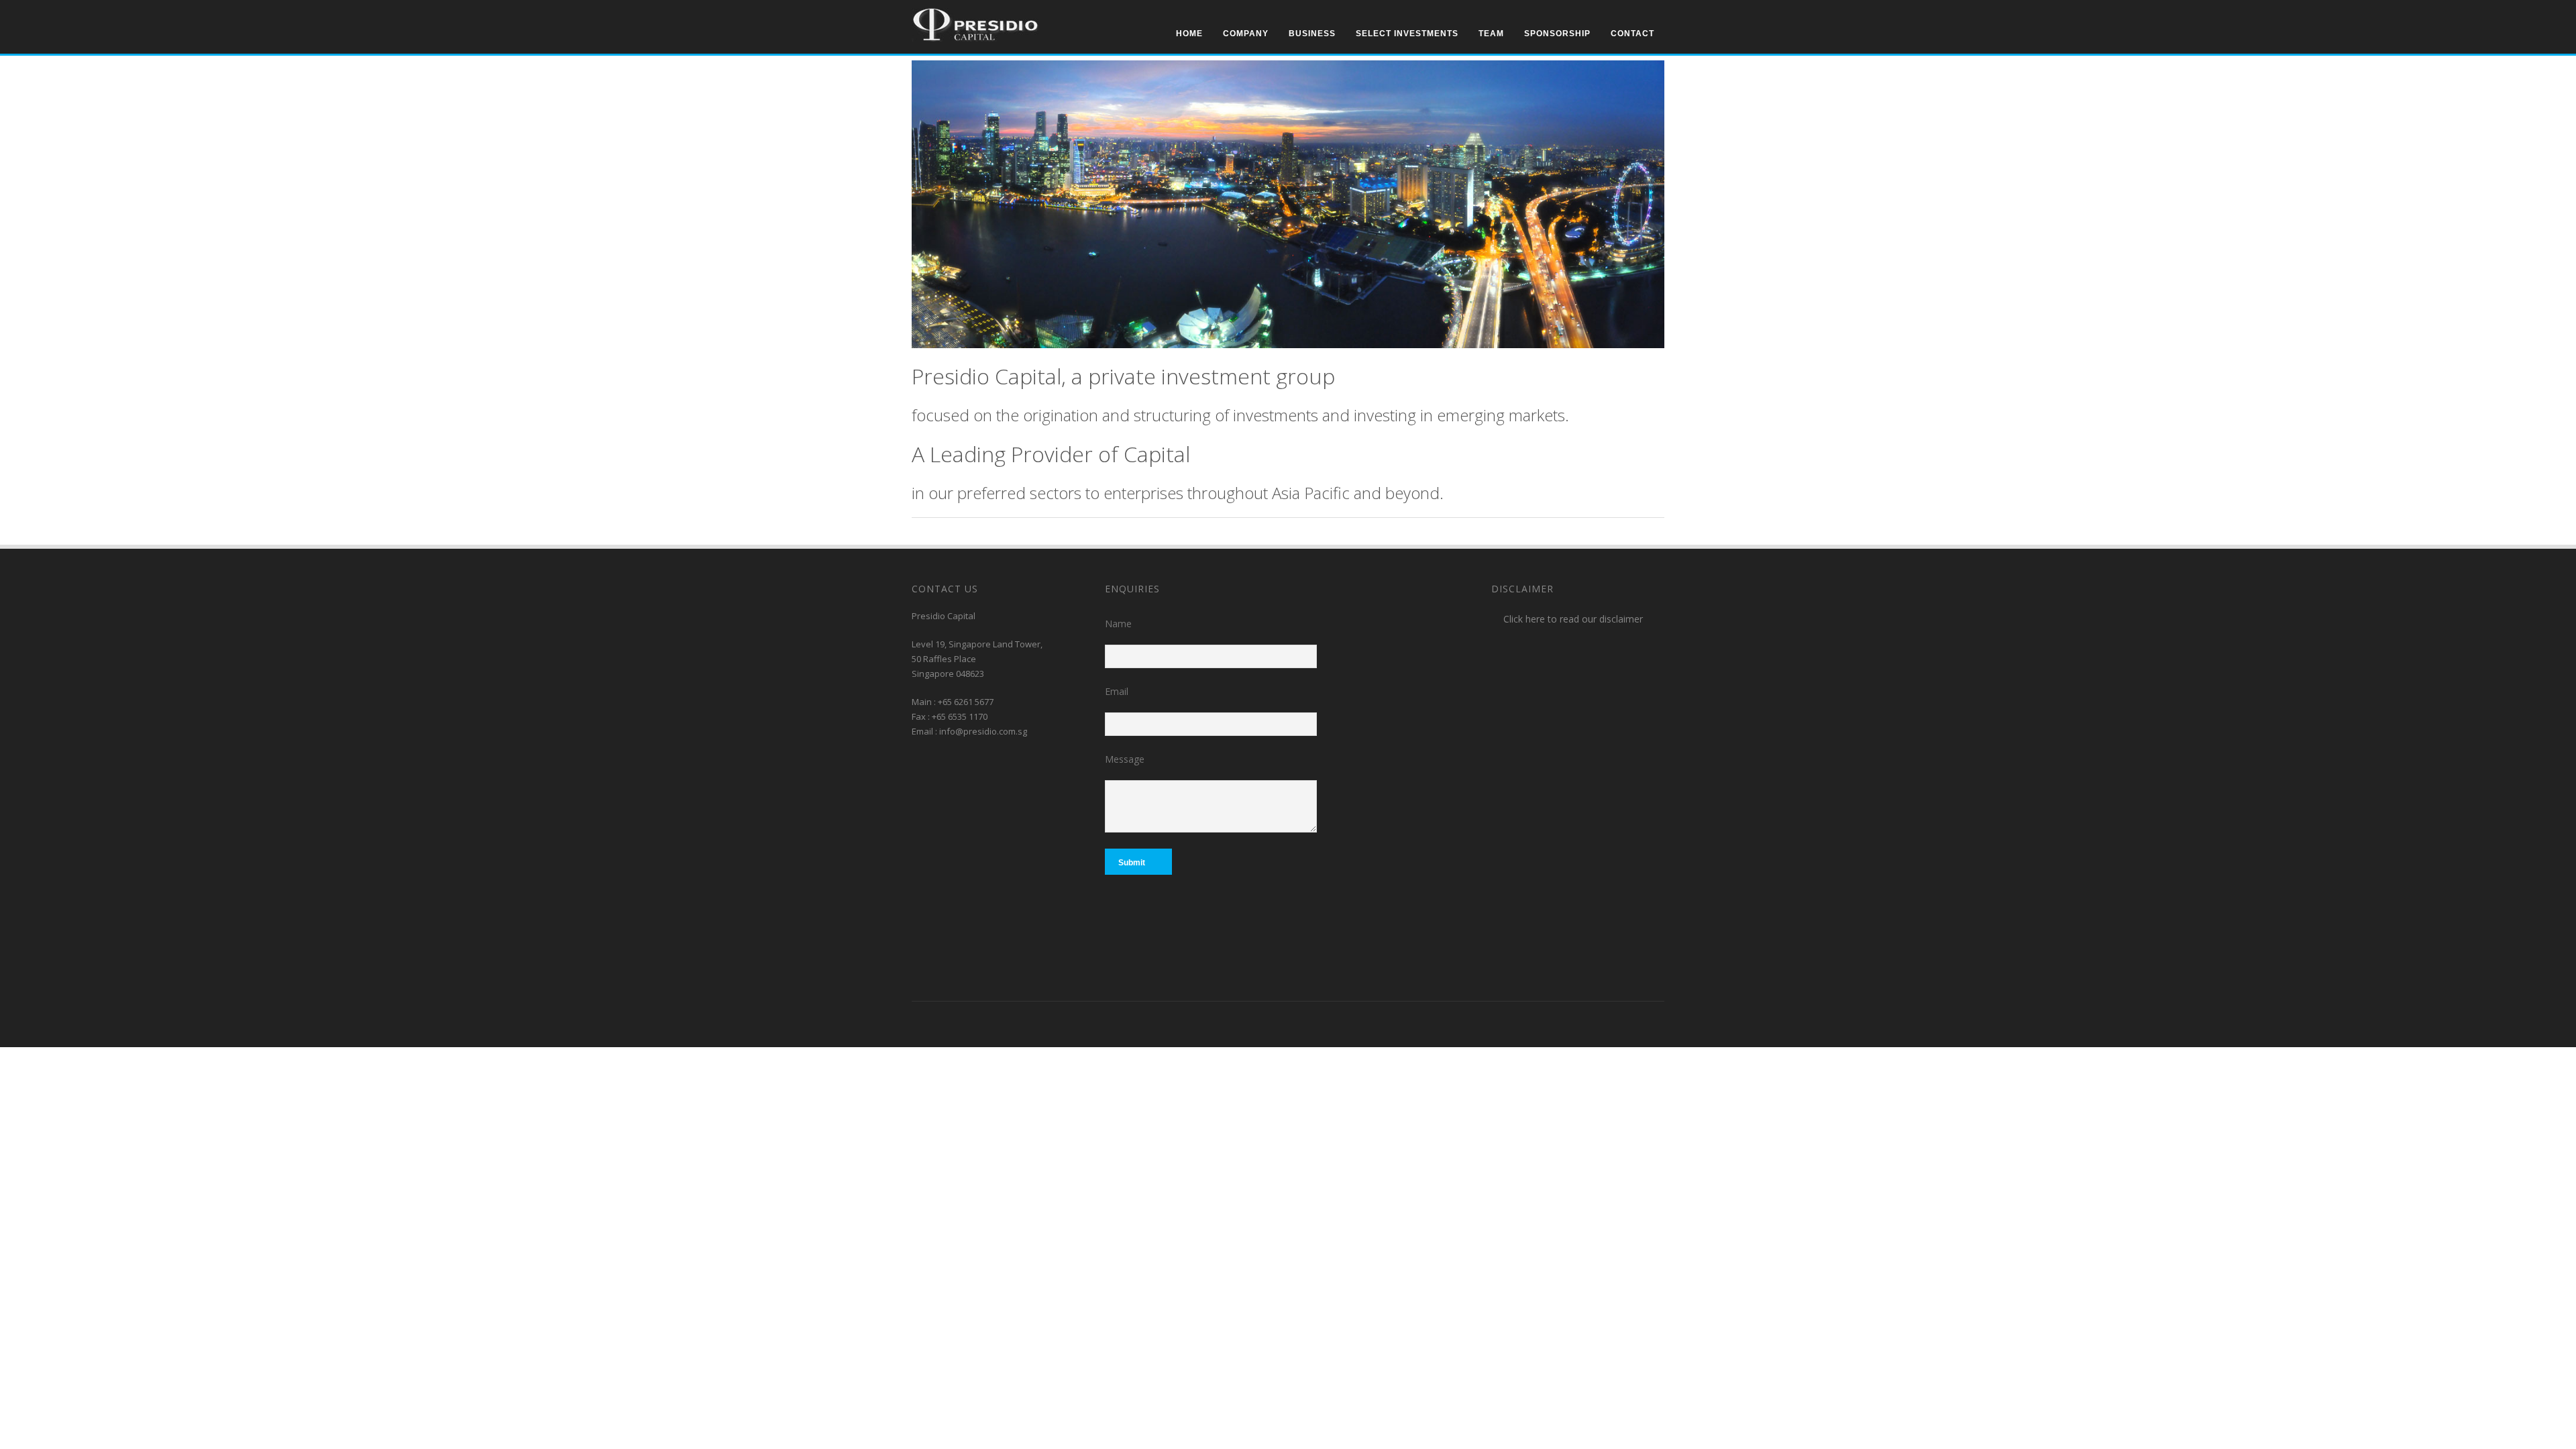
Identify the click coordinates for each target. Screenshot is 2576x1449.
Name (1118, 624)
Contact (1632, 34)
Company (1246, 34)
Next (1655, 69)
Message (1125, 759)
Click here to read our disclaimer (1573, 619)
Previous (1637, 69)
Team (1491, 34)
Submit (1132, 863)
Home (1189, 34)
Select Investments (1407, 34)
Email (1117, 691)
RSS (1132, 1022)
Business (1312, 34)
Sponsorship (1557, 34)
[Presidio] (975, 38)
